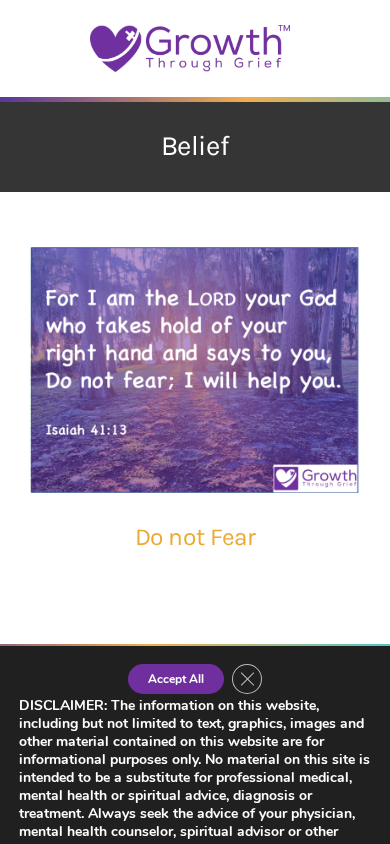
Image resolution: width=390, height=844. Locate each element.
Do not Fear (195, 537)
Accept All (176, 679)
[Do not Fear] (195, 370)
